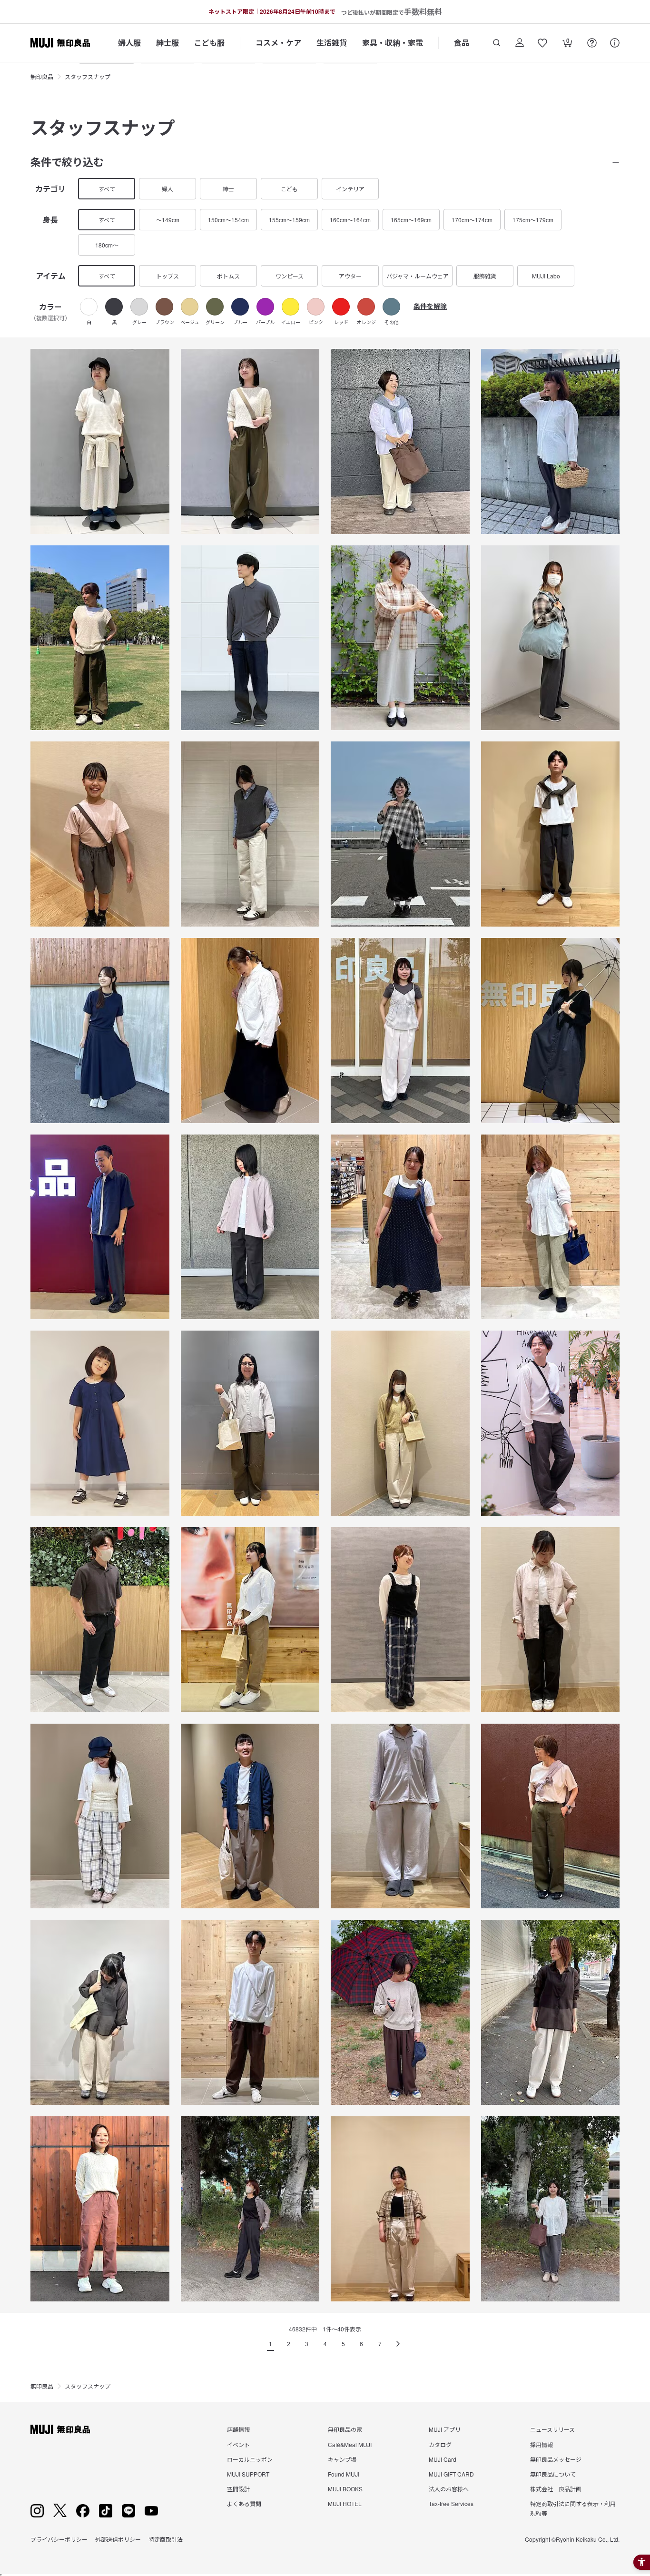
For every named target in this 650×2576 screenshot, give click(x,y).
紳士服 (167, 43)
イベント (238, 2444)
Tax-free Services (451, 2503)
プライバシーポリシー (59, 2539)
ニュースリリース (552, 2429)
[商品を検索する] (497, 43)
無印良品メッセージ (556, 2459)
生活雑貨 (332, 43)
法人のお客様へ (449, 2489)
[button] (89, 311)
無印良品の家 (345, 2429)
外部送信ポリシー (118, 2539)
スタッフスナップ (88, 76)
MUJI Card (443, 2459)
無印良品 (42, 76)
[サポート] (615, 43)
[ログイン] (520, 43)
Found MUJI (344, 2474)
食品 (462, 43)
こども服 (209, 43)
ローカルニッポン (250, 2459)
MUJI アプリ (445, 2429)
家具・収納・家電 (393, 43)
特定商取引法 (166, 2539)
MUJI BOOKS (345, 2489)
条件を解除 (430, 306)
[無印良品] (60, 2429)
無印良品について (553, 2474)
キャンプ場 (342, 2459)
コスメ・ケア (278, 43)
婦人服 (129, 43)
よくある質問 (244, 2503)
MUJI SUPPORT (248, 2474)
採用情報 (542, 2444)
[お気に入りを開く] (542, 43)
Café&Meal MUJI (350, 2444)
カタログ (440, 2444)
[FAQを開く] (592, 43)
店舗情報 (238, 2429)
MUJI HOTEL (345, 2503)
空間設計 (238, 2489)
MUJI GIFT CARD (451, 2474)
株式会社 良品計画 (556, 2489)
